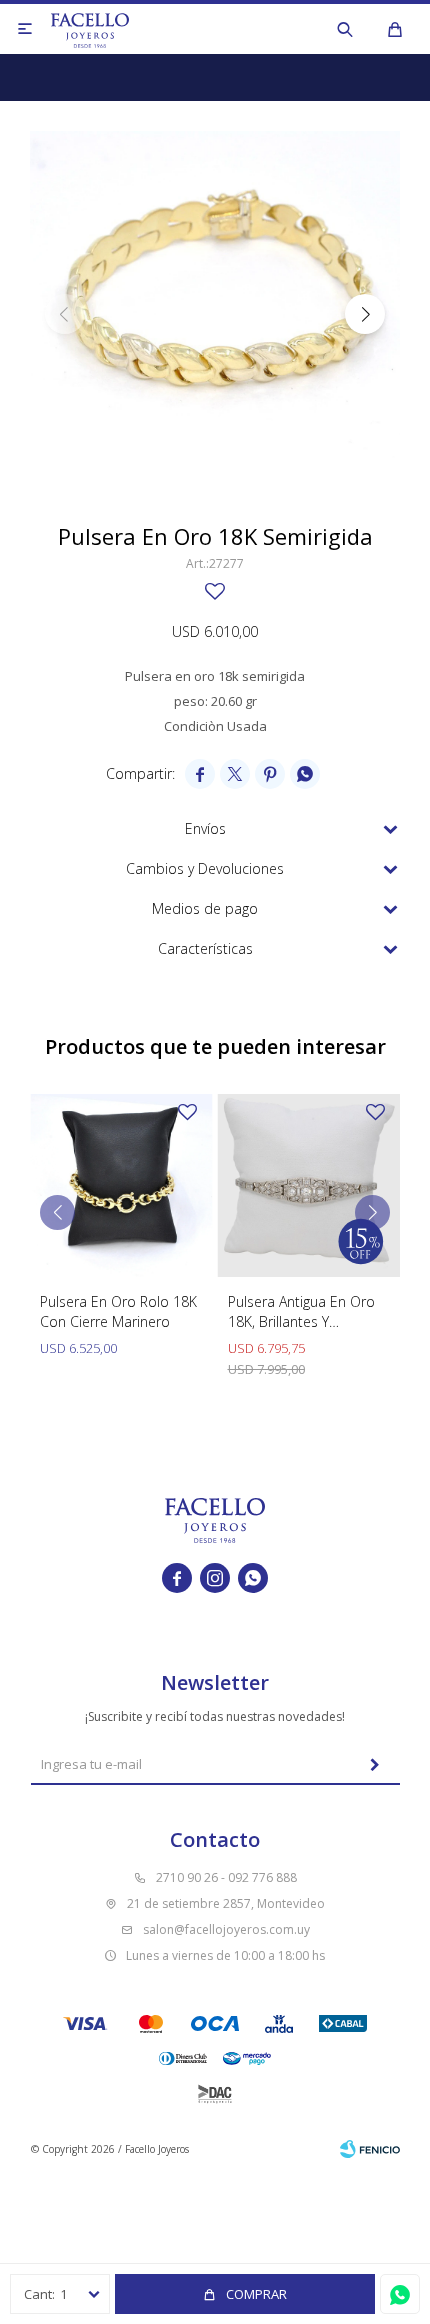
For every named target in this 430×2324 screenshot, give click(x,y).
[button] (345, 29)
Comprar (256, 2294)
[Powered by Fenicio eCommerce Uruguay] (370, 2149)
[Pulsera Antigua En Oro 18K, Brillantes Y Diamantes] (309, 1185)
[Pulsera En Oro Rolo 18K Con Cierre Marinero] (121, 1185)
